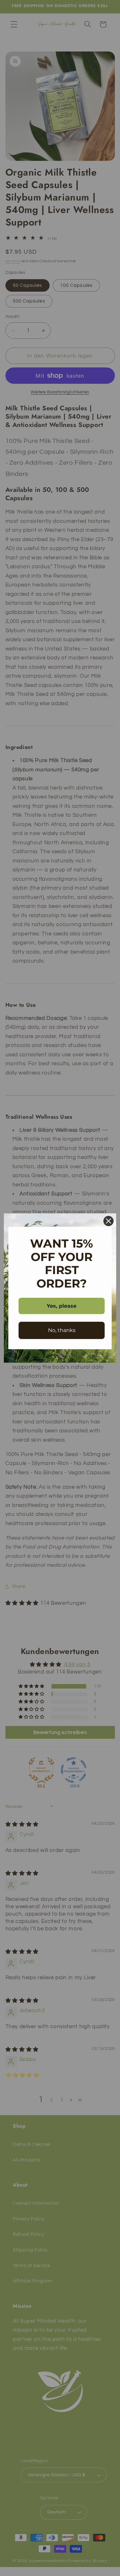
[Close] (108, 1221)
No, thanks (62, 1330)
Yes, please (62, 1306)
